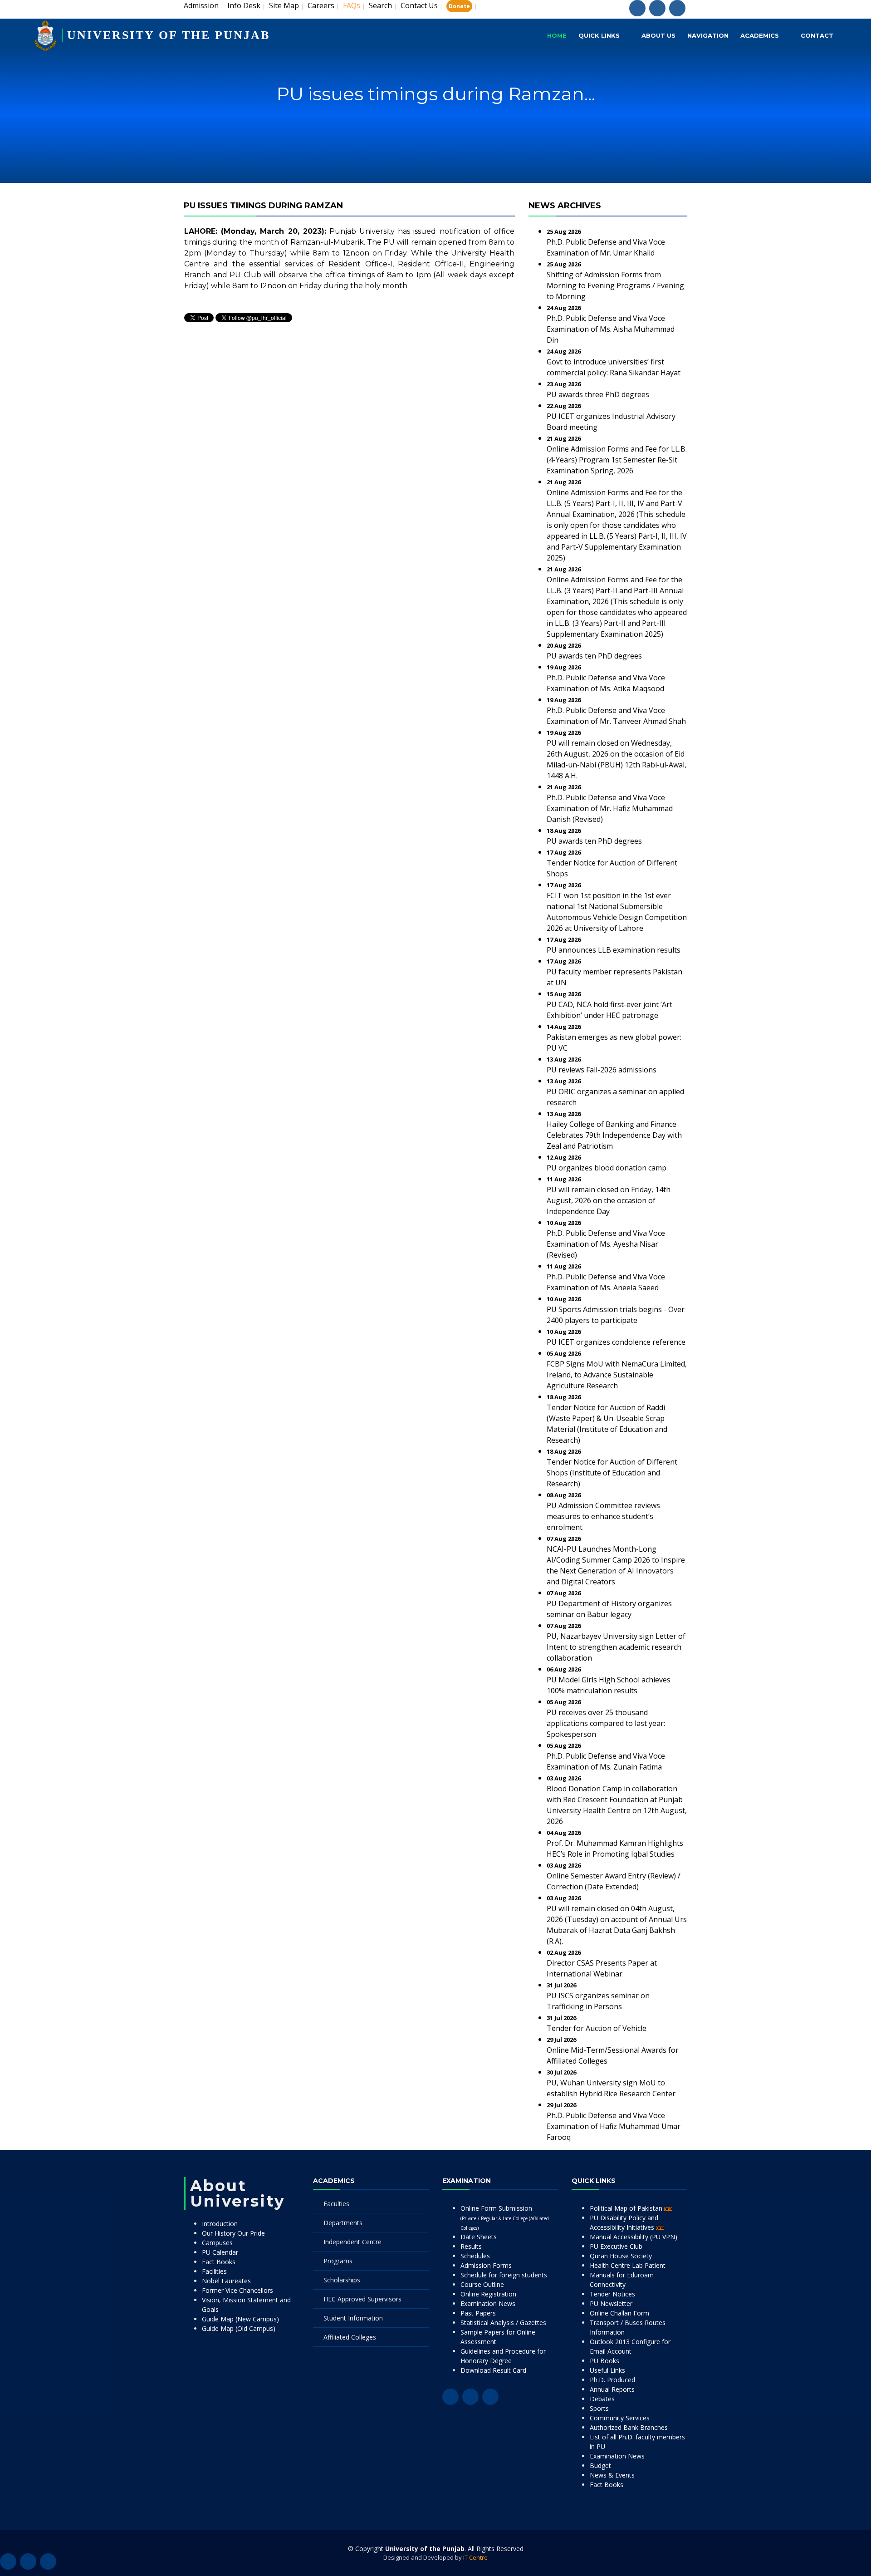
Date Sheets (479, 2237)
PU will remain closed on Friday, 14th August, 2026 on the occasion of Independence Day (609, 1200)
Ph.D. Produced (612, 2380)
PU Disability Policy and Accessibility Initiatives (624, 2222)
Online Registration (488, 2294)
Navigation (708, 35)
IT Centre (475, 2557)
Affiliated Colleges (350, 2337)
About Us (658, 35)
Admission (201, 5)
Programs (338, 2261)
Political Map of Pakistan (627, 2208)
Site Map (284, 5)
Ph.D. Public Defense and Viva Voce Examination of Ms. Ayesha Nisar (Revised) (606, 1244)
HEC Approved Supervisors (362, 2299)
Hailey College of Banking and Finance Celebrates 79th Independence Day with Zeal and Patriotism (614, 1135)
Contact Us (419, 5)
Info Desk (244, 5)
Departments (343, 2223)
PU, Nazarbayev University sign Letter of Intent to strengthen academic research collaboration (616, 1647)
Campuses (217, 2243)
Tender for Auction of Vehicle (597, 2028)
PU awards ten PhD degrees (594, 656)
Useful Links (607, 2370)
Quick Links (599, 35)
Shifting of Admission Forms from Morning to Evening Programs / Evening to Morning (615, 285)
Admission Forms (486, 2265)
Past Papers (478, 2313)
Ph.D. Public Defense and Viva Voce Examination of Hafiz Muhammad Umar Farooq (614, 2126)
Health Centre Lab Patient (628, 2265)
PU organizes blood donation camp (607, 1168)
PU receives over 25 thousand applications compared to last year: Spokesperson (606, 1723)
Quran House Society (621, 2256)
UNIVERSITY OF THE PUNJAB (169, 35)
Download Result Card (493, 2370)
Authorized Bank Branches (629, 2427)
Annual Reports (612, 2389)
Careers (321, 5)
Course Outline (482, 2284)
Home (557, 35)
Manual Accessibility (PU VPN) (634, 2237)
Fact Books (219, 2262)
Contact (817, 35)
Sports (599, 2408)
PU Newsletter (611, 2303)
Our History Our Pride (233, 2233)
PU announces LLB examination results (614, 950)
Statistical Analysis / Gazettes (503, 2323)
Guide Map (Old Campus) (239, 2328)
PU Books (604, 2361)
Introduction (220, 2224)
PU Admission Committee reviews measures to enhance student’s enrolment (603, 1516)
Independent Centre (352, 2242)
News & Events (612, 2475)
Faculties (336, 2204)
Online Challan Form (619, 2313)
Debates (602, 2399)
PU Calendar (220, 2252)
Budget (600, 2465)
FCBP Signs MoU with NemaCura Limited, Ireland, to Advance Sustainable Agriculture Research (617, 1375)
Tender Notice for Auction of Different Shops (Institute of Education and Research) (612, 1473)
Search (380, 5)
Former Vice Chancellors (237, 2290)
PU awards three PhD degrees (598, 394)
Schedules (475, 2256)
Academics (760, 35)
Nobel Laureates (226, 2281)
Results (471, 2246)
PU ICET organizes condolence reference (616, 1342)
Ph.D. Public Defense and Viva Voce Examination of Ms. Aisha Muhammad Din (611, 329)
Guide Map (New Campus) (240, 2319)
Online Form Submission (505, 2217)
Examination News (488, 2303)
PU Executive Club (616, 2246)
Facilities (214, 2271)
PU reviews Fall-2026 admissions (602, 1070)
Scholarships (342, 2280)
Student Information (353, 2318)
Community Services (620, 2418)
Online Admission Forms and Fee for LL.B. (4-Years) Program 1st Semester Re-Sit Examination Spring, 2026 (617, 460)
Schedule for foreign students (504, 2275)
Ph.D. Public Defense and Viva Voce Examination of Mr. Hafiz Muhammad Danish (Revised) (610, 808)
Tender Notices (612, 2294)
